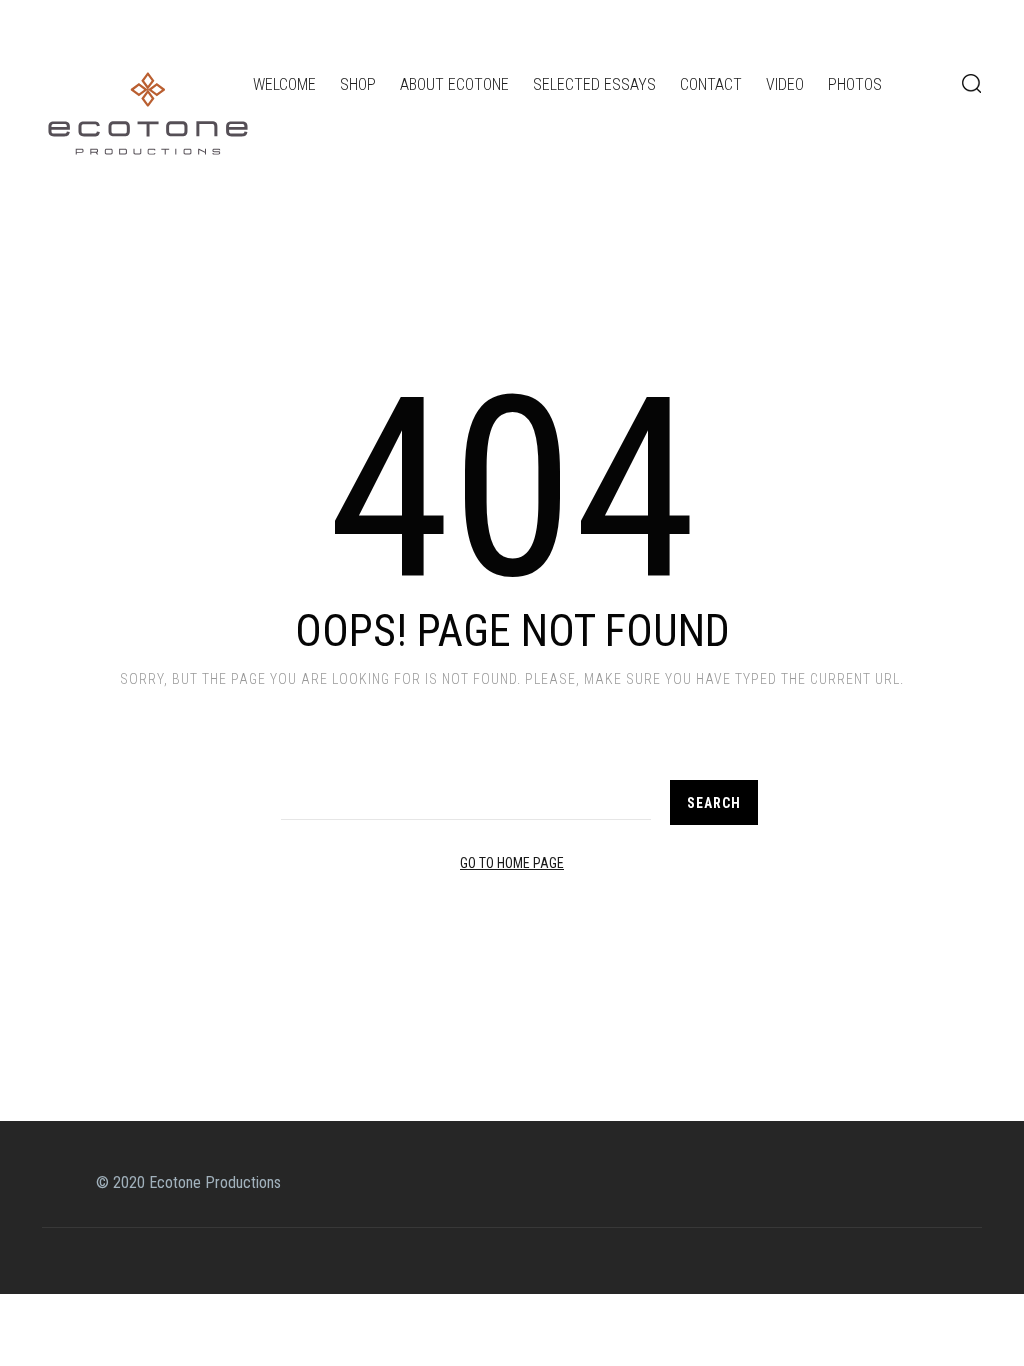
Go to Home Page (512, 863)
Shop (358, 84)
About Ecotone (454, 84)
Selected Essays (594, 84)
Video (785, 84)
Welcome (284, 84)
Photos (855, 84)
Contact (711, 84)
